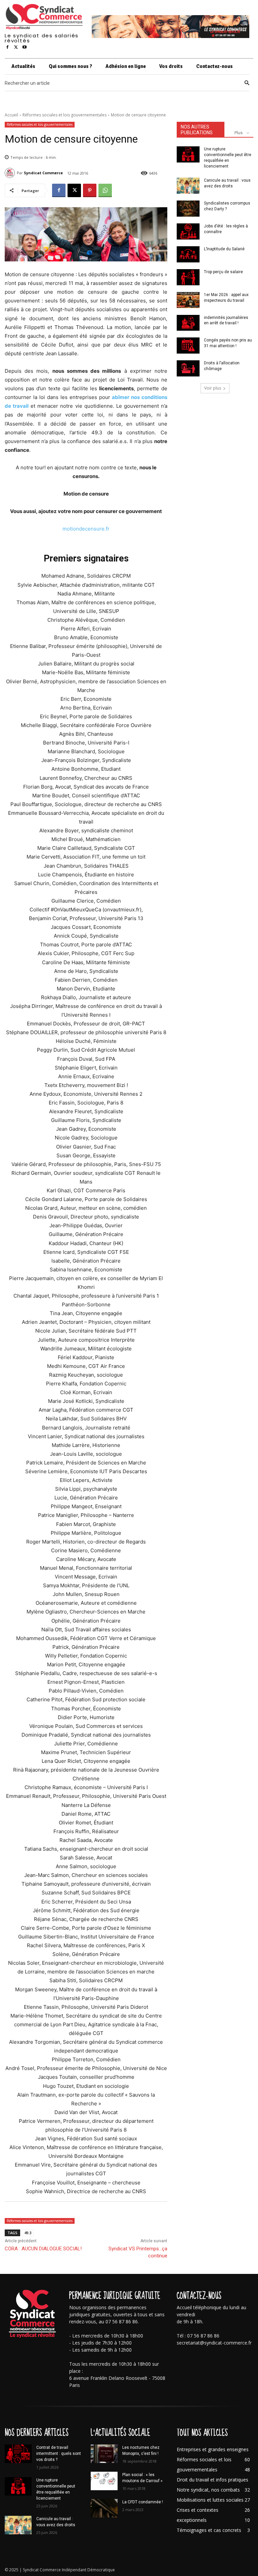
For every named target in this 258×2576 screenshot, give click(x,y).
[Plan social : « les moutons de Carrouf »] (104, 2481)
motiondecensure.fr (86, 529)
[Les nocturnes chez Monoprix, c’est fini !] (104, 2454)
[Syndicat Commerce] (11, 173)
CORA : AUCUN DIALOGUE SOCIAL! (43, 2249)
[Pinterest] (90, 190)
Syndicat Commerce (43, 173)
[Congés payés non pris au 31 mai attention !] (188, 346)
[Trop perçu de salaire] (188, 277)
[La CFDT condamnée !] (104, 2508)
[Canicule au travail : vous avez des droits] (188, 186)
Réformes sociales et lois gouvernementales (64, 115)
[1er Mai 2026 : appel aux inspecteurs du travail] (188, 300)
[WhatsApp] (105, 190)
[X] (16, 47)
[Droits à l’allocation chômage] (188, 368)
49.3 (28, 2233)
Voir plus (213, 388)
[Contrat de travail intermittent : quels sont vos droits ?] (18, 2454)
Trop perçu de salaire (223, 272)
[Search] (247, 83)
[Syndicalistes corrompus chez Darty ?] (188, 209)
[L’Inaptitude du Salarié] (188, 254)
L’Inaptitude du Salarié (224, 249)
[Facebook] (7, 47)
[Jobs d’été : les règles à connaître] (188, 231)
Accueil (11, 115)
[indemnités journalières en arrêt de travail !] (188, 323)
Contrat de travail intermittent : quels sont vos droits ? (59, 2454)
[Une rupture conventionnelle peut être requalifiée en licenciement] (188, 154)
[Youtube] (25, 47)
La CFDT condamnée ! (143, 2502)
